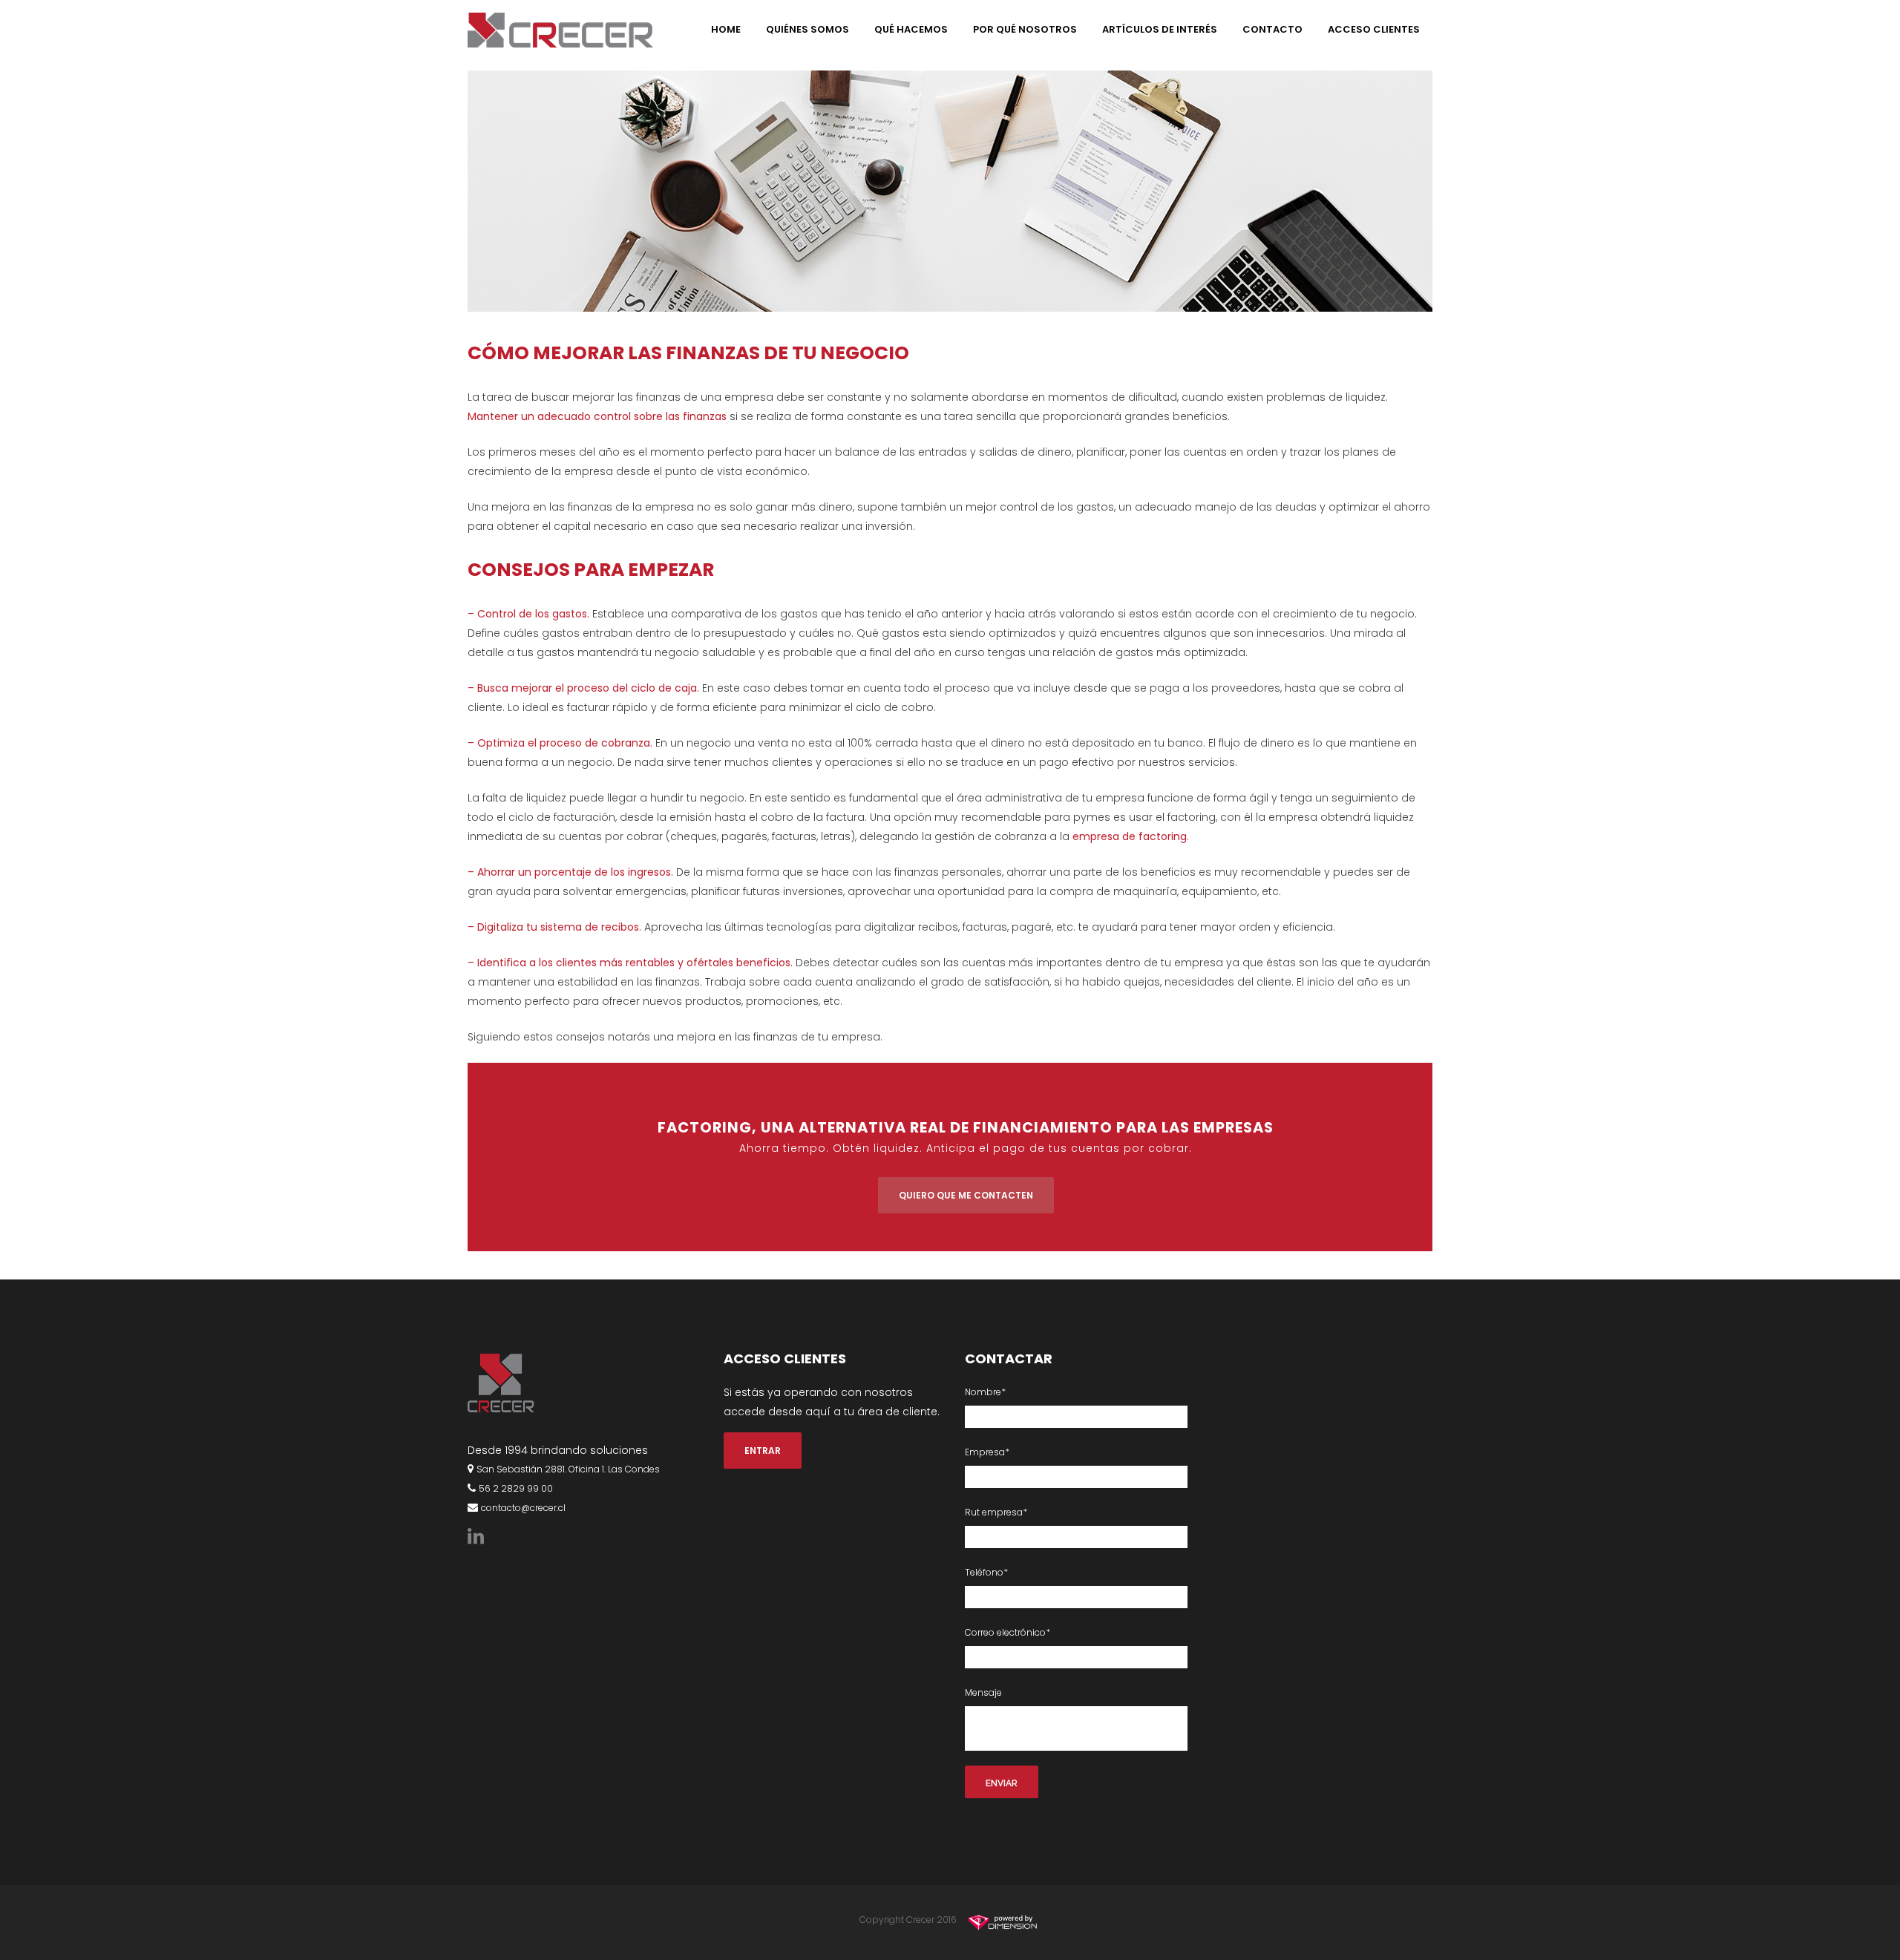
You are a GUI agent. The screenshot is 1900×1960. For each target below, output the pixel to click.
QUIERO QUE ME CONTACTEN (966, 1195)
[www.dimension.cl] (1005, 1920)
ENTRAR (763, 1451)
